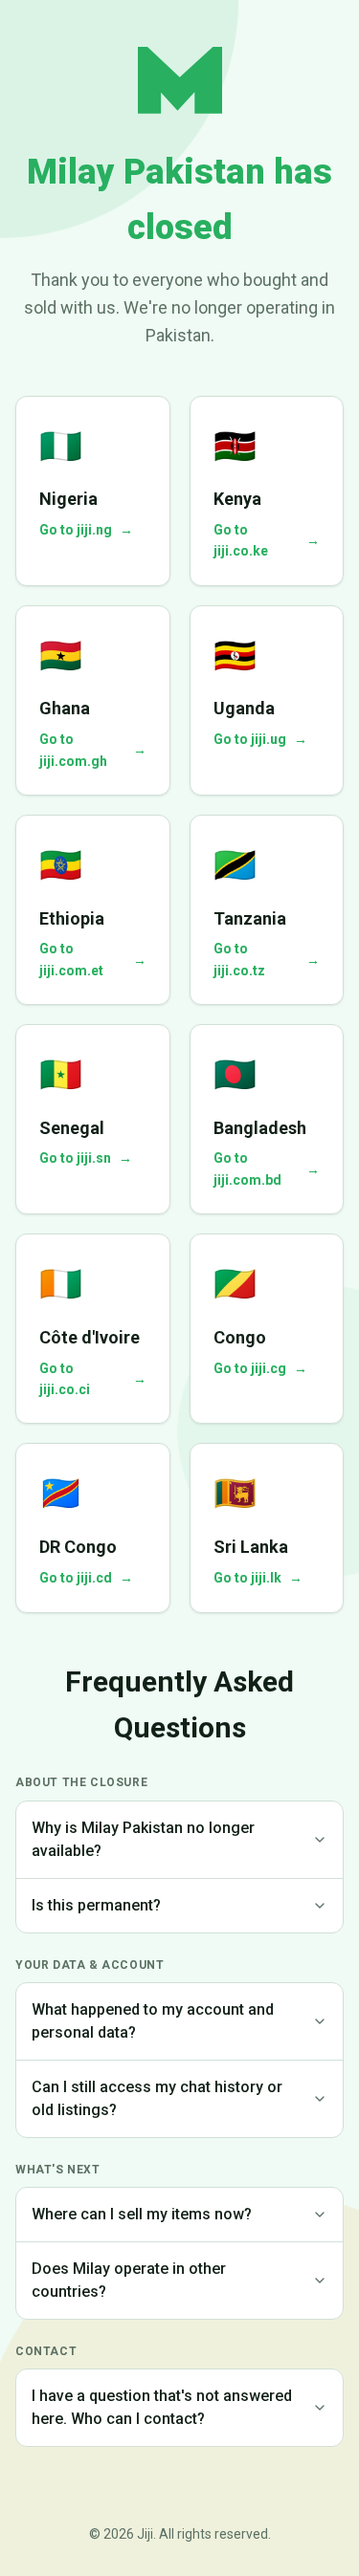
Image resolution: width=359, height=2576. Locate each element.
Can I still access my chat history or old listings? (157, 2098)
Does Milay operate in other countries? (129, 2280)
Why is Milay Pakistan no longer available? (143, 1839)
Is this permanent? (96, 1905)
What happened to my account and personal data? (153, 2021)
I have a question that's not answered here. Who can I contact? (162, 2407)
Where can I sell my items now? (142, 2214)
